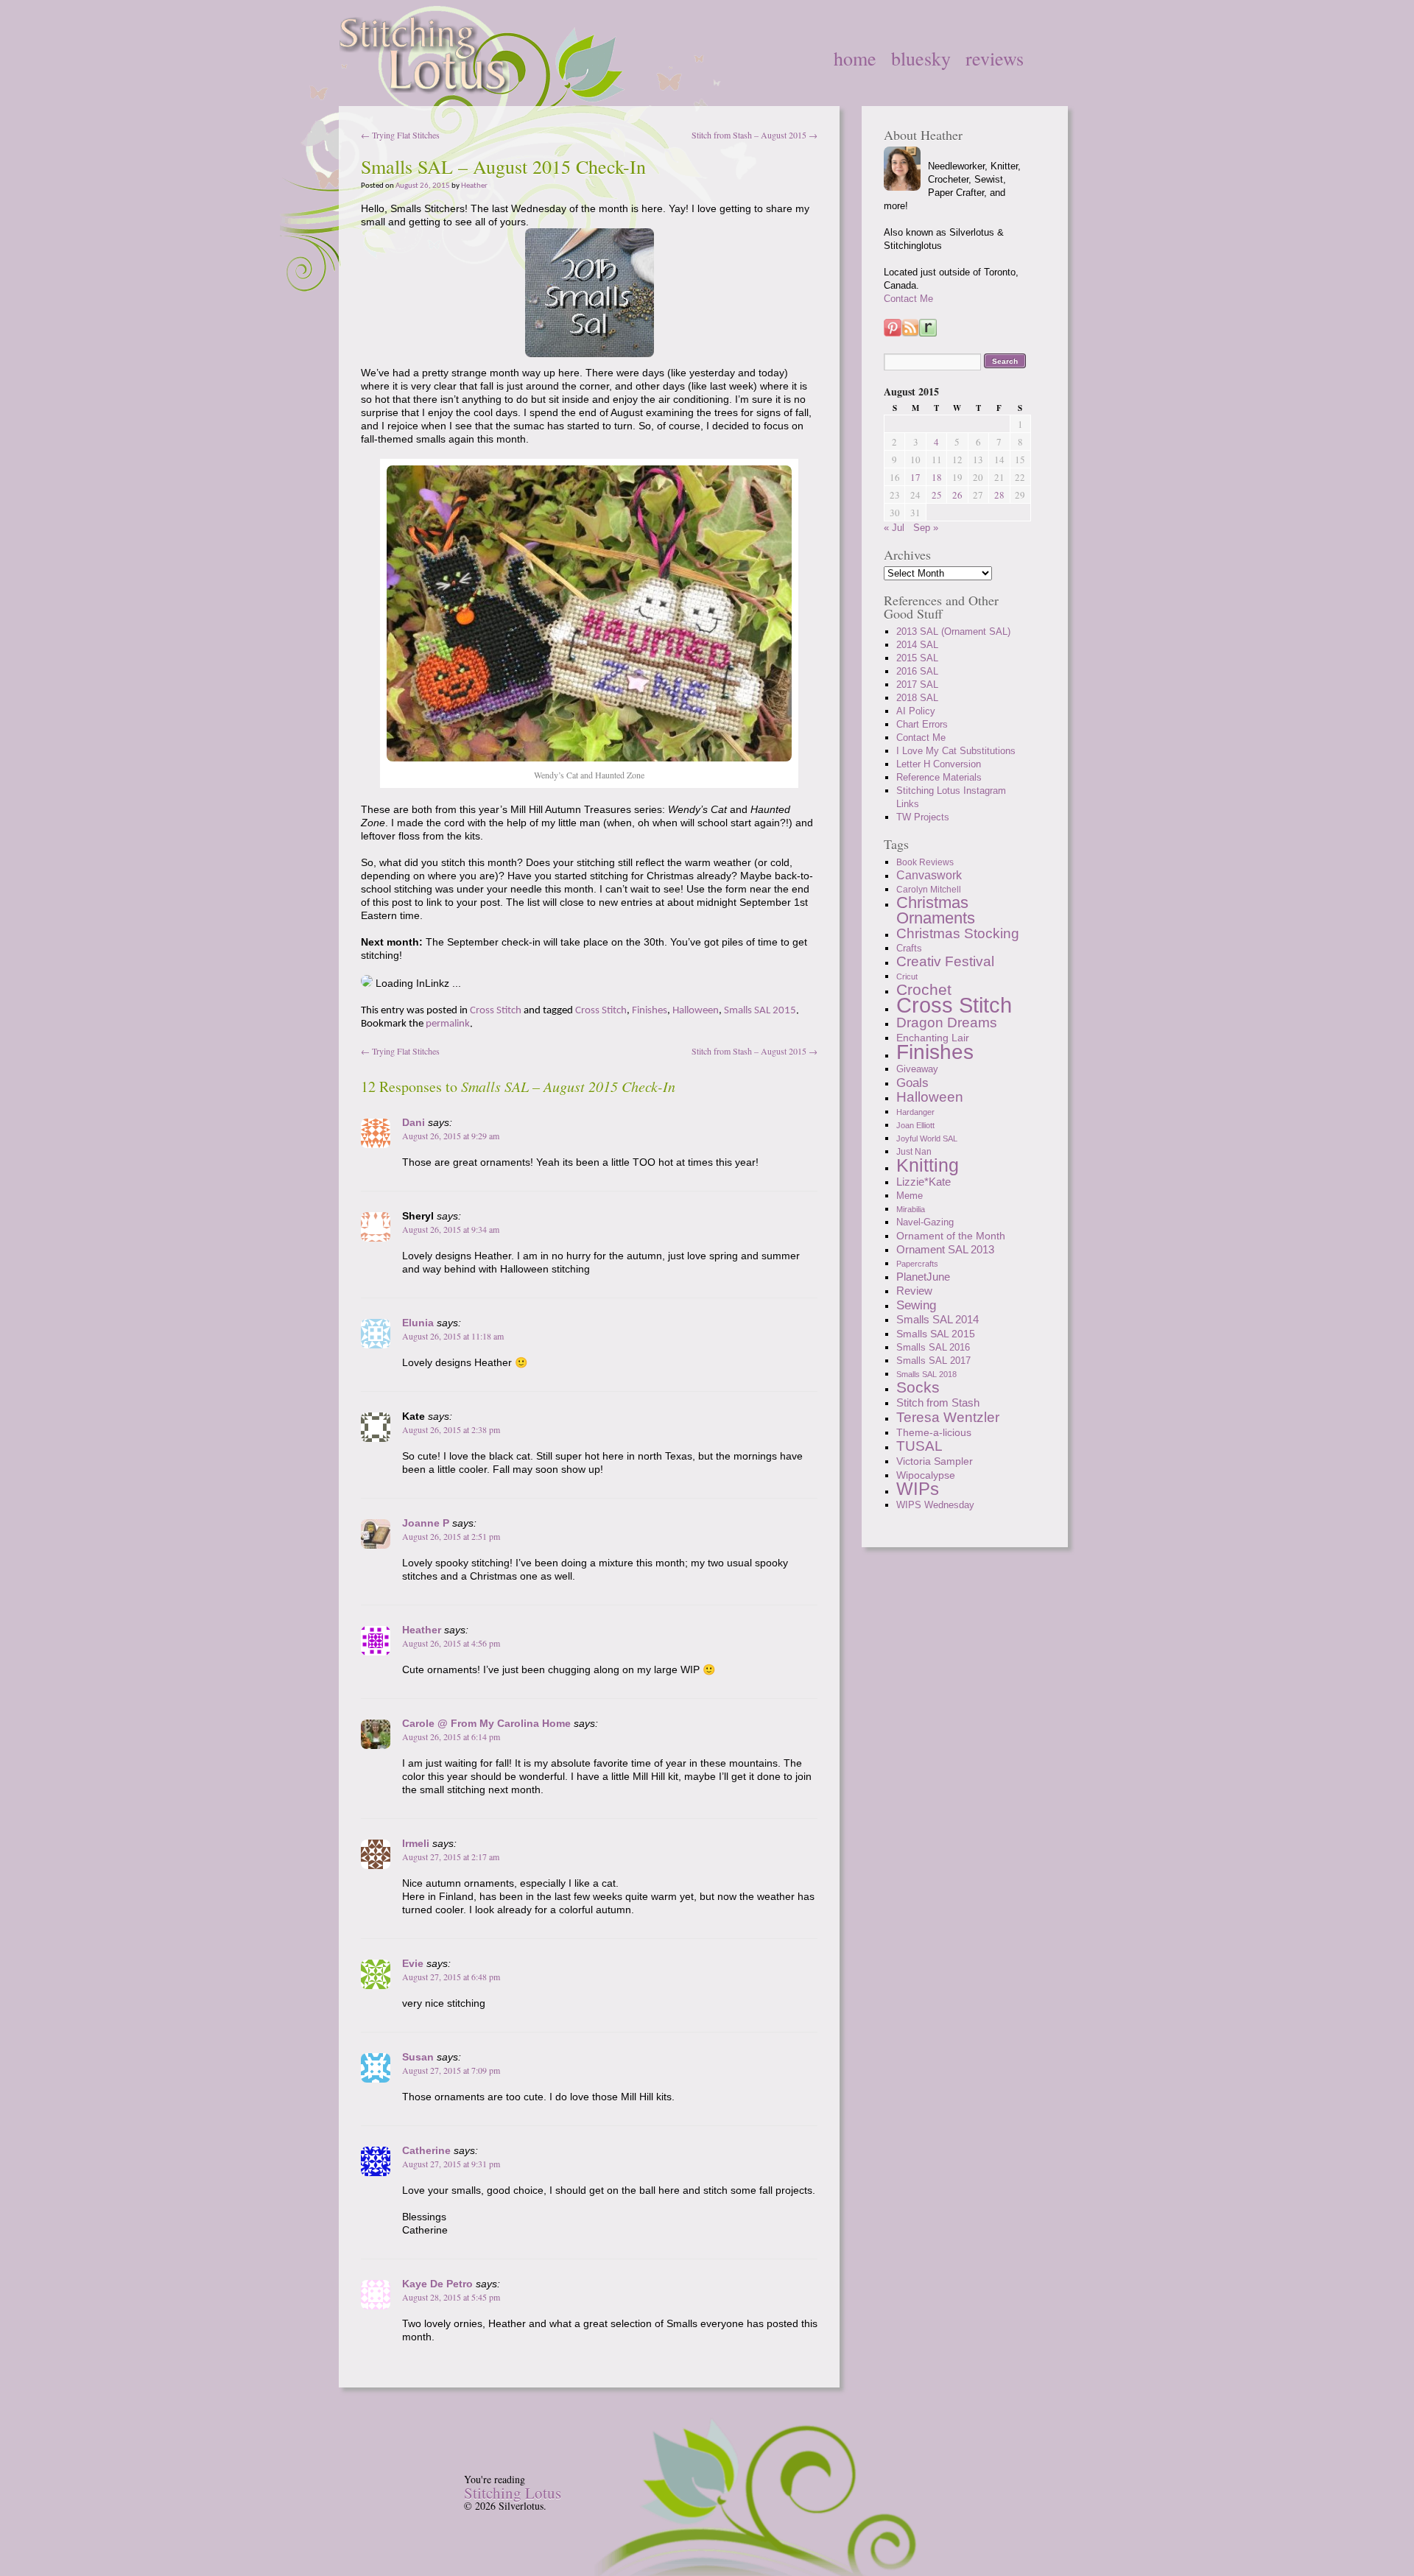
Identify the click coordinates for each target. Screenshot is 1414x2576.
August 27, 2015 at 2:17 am (451, 1857)
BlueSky (921, 58)
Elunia (418, 1323)
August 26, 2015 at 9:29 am (451, 1136)
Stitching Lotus (513, 2493)
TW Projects (923, 817)
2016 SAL (917, 671)
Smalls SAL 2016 (933, 1347)
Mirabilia (911, 1209)
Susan (418, 2057)
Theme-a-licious (934, 1432)
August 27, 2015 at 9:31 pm (451, 2164)
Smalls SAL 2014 (938, 1319)
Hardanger (915, 1112)
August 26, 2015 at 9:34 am (451, 1229)
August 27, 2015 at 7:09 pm (451, 2070)
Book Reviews (925, 862)
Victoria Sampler (935, 1461)
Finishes (650, 1011)
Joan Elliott (915, 1125)
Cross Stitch (496, 1011)
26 (957, 495)
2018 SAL (917, 698)
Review (914, 1291)
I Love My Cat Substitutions (956, 751)
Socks (918, 1387)
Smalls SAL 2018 (926, 1374)
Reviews (995, 58)
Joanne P (426, 1523)
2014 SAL (917, 645)
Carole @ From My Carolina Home (486, 1723)
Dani (414, 1122)
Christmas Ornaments (936, 910)
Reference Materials (939, 777)
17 (915, 477)
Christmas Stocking (958, 933)
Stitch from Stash (938, 1403)
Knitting (928, 1165)
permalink (448, 1024)
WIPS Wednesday (935, 1505)
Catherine (426, 2150)
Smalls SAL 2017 (933, 1361)
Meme (910, 1196)
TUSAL (919, 1446)
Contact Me (908, 299)
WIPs (918, 1489)
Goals (912, 1083)
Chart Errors (922, 724)
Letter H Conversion (939, 764)
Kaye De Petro (437, 2284)
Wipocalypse (926, 1475)
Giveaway (917, 1069)
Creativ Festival (945, 961)
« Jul (894, 528)
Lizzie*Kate (924, 1182)
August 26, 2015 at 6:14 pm (451, 1736)
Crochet (924, 989)
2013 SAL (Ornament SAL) (953, 631)
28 (999, 495)
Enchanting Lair (933, 1038)
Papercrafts (917, 1264)
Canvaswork (929, 875)
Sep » (926, 528)
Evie (413, 1963)
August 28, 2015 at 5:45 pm (451, 2297)
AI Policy (916, 711)
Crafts (909, 949)
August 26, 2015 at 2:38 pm (451, 1429)
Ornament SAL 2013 (945, 1249)
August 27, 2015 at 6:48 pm (451, 1977)
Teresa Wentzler (948, 1417)
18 (937, 477)
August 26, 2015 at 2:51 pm (451, 1536)
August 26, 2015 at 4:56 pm (451, 1643)
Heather (474, 186)
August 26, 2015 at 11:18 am (453, 1336)
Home (855, 58)
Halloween (696, 1011)
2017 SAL (917, 685)
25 (937, 495)
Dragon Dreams (947, 1023)
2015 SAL (917, 658)
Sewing (916, 1305)
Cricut (907, 976)
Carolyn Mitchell (929, 890)
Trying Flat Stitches (400, 135)
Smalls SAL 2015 (760, 1011)
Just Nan (914, 1152)
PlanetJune (923, 1277)
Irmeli (416, 1843)
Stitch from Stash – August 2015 (755, 135)
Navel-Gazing (925, 1222)
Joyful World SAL (927, 1139)
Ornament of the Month (951, 1236)
